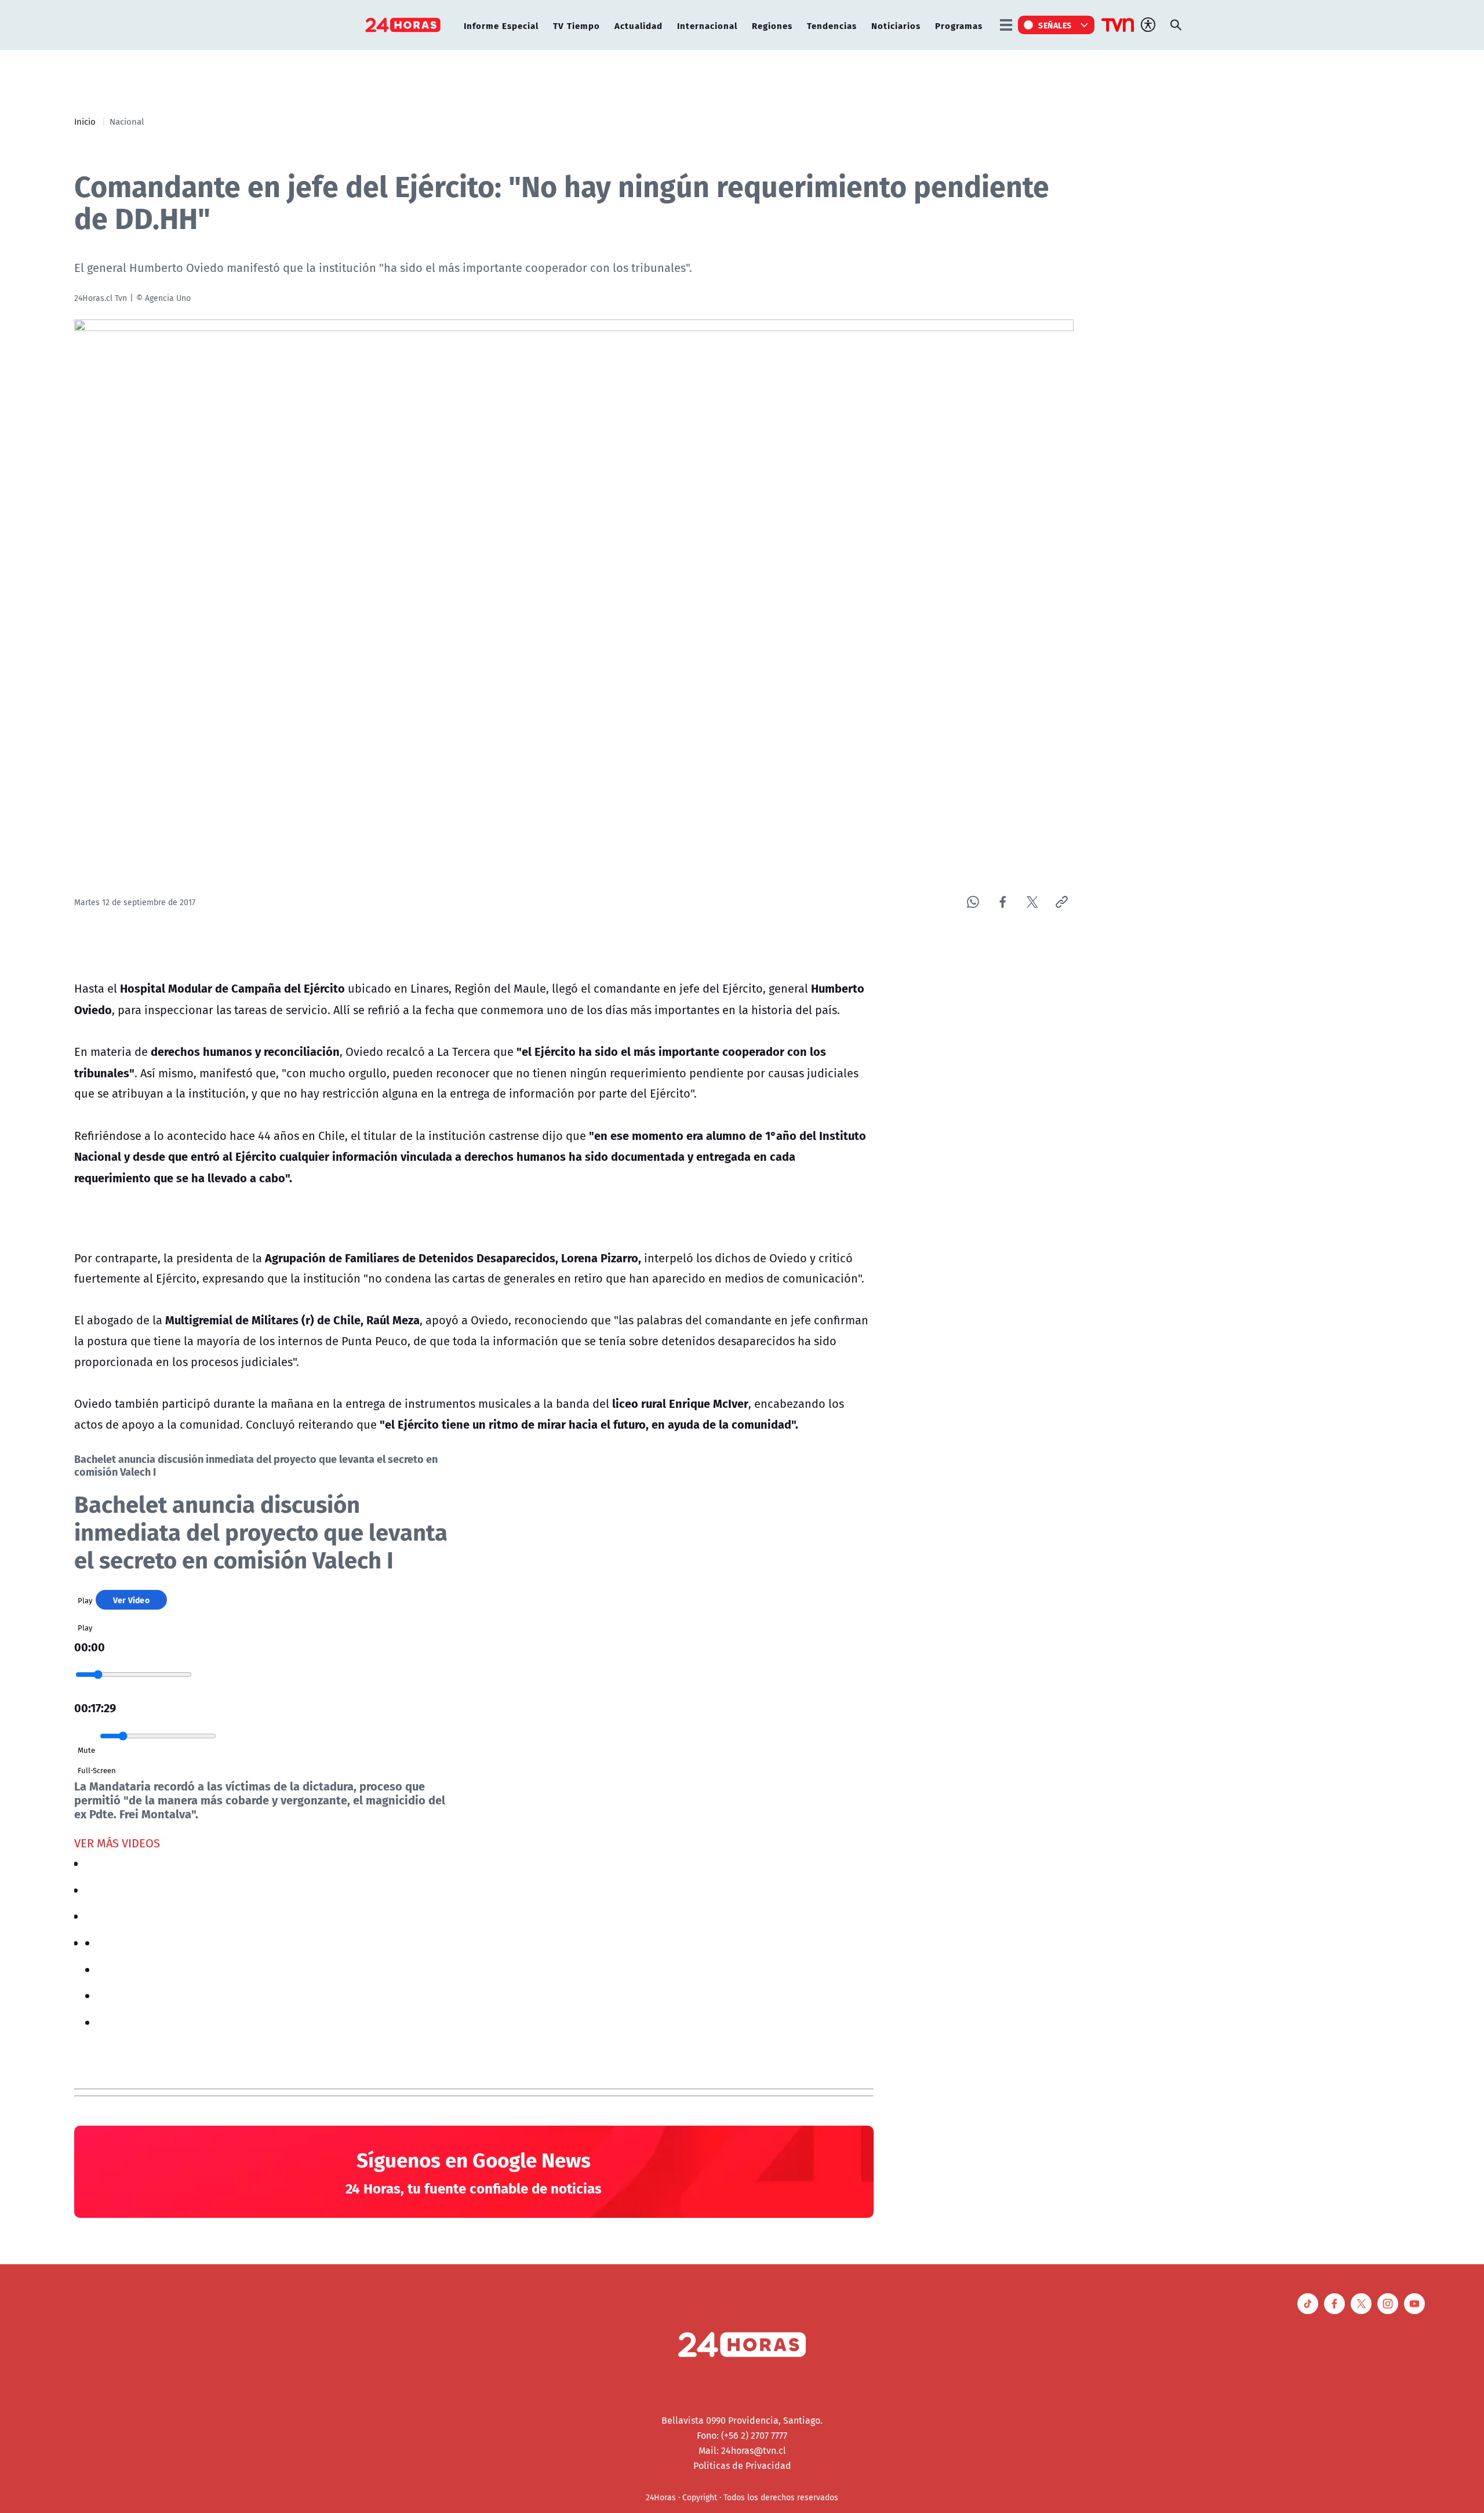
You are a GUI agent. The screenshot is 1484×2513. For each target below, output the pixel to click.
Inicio (85, 121)
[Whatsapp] (973, 902)
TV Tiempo (576, 25)
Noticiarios (896, 25)
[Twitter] (1032, 902)
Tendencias (832, 25)
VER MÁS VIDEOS (117, 1843)
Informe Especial (501, 25)
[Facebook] (1003, 902)
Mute (86, 1750)
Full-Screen (97, 1770)
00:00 (90, 1646)
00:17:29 (95, 1707)
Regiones (772, 25)
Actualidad (639, 25)
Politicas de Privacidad (742, 2465)
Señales (1055, 25)
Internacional (707, 25)
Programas (959, 25)
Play (85, 1600)
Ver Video (131, 1600)
